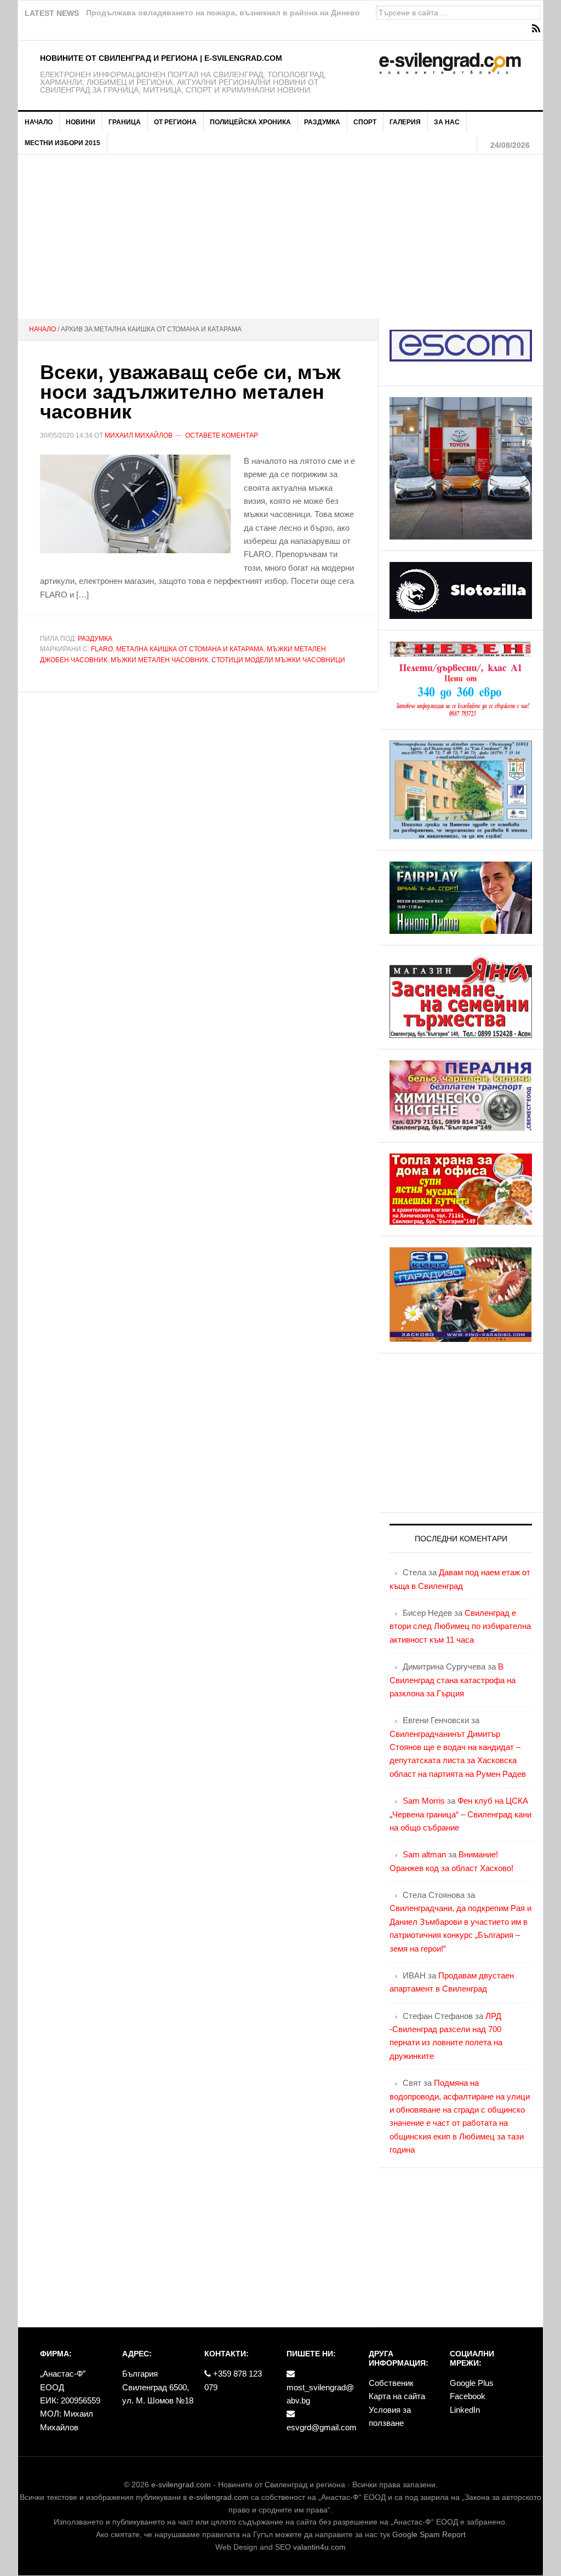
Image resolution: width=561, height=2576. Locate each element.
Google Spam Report (429, 2534)
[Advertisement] (280, 237)
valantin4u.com (319, 2547)
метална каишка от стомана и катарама (190, 649)
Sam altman (424, 1854)
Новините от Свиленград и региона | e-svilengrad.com (161, 58)
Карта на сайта (397, 2396)
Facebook (468, 2396)
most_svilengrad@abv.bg (320, 2394)
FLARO (102, 649)
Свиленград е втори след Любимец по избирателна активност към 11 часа (460, 1626)
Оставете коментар (222, 435)
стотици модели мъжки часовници (278, 660)
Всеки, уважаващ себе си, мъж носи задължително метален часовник (190, 392)
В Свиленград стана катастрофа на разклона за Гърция (453, 1680)
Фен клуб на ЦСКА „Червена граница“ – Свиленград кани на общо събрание (460, 1814)
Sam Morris (424, 1801)
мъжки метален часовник (159, 660)
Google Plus (472, 2383)
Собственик (391, 2383)
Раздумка (95, 639)
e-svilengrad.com (181, 2485)
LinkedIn (465, 2410)
